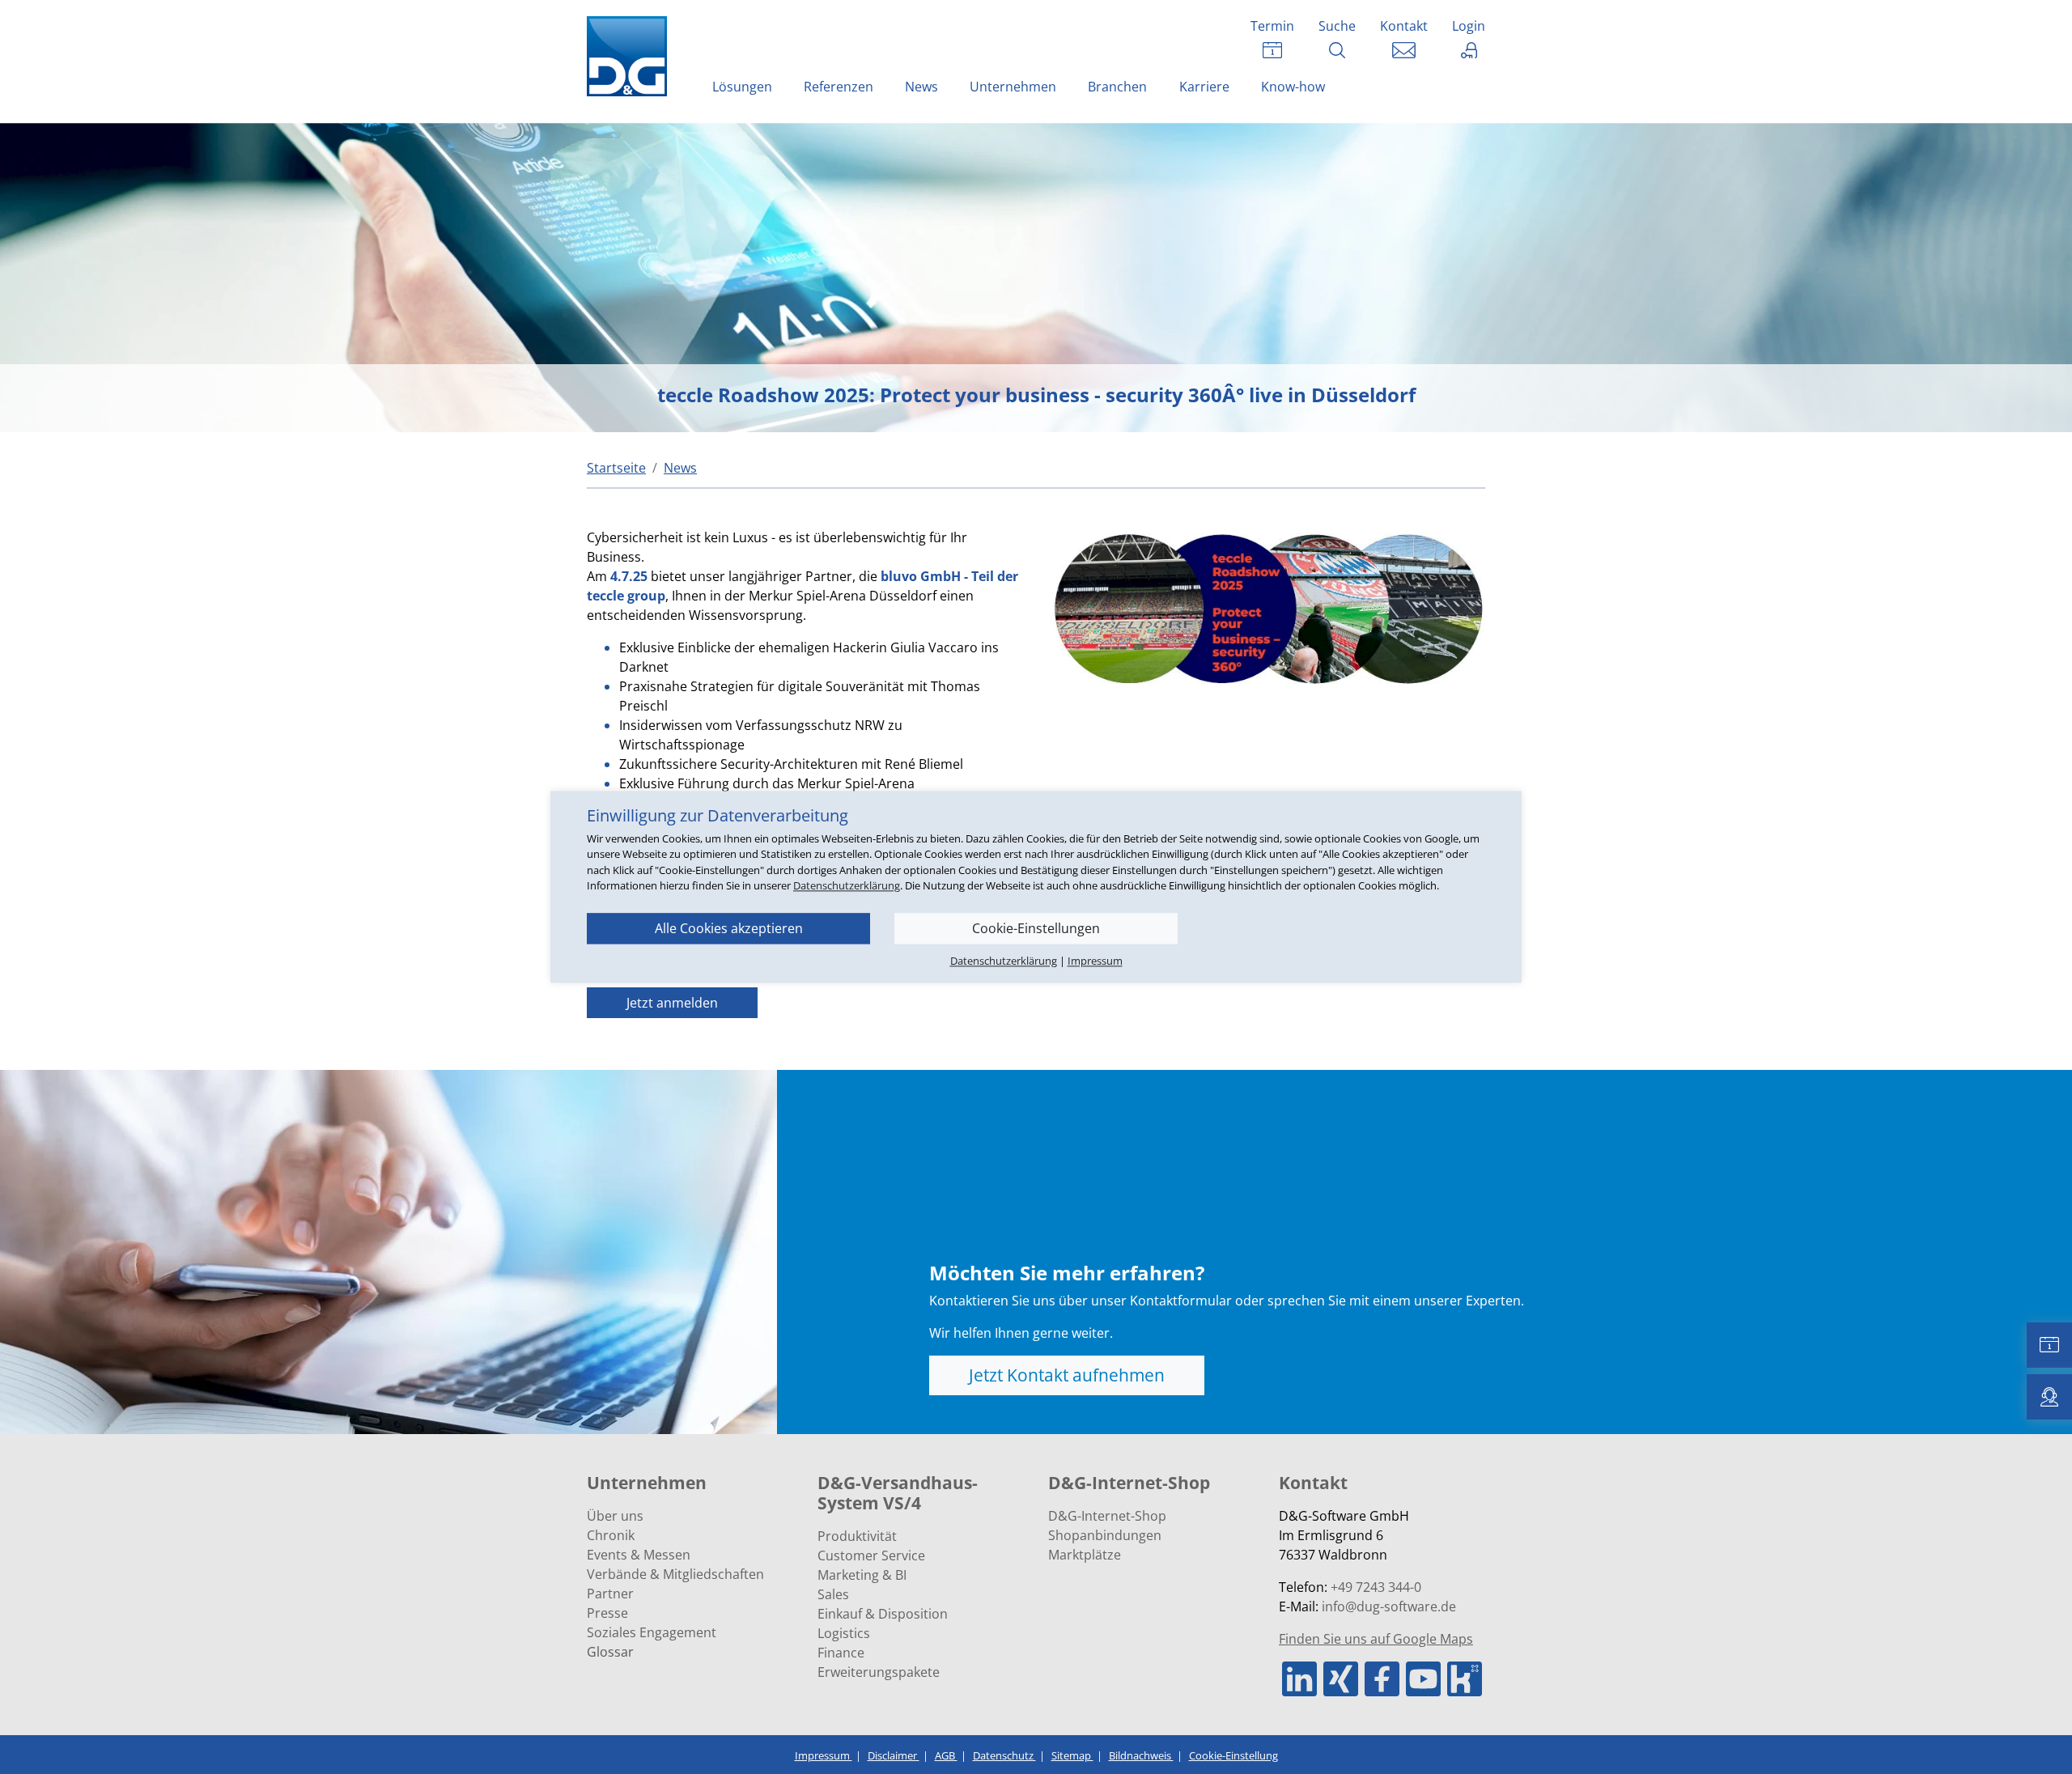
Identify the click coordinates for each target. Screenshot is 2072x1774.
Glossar (610, 1652)
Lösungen (742, 87)
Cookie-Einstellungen (1036, 928)
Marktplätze (1085, 1555)
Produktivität (857, 1536)
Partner (610, 1594)
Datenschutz (1004, 1755)
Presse (607, 1613)
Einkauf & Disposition (883, 1614)
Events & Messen (639, 1555)
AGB (946, 1755)
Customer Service (871, 1555)
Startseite (616, 468)
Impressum (824, 1755)
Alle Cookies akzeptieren (729, 928)
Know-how (1293, 87)
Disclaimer (894, 1755)
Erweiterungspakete (879, 1672)
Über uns (615, 1516)
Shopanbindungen (1105, 1535)
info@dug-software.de (1389, 1606)
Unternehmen (1013, 87)
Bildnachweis (1141, 1755)
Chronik (611, 1535)
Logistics (844, 1633)
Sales (833, 1594)
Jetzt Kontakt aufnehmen (1067, 1375)
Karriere (1204, 87)
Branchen (1117, 87)
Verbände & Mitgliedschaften (675, 1574)
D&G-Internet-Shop (1107, 1516)
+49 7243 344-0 (1376, 1587)
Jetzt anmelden (672, 1003)
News (921, 87)
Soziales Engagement (652, 1632)
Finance (841, 1653)
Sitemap (1072, 1755)
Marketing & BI (862, 1575)
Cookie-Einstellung (1233, 1755)
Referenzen (839, 87)
